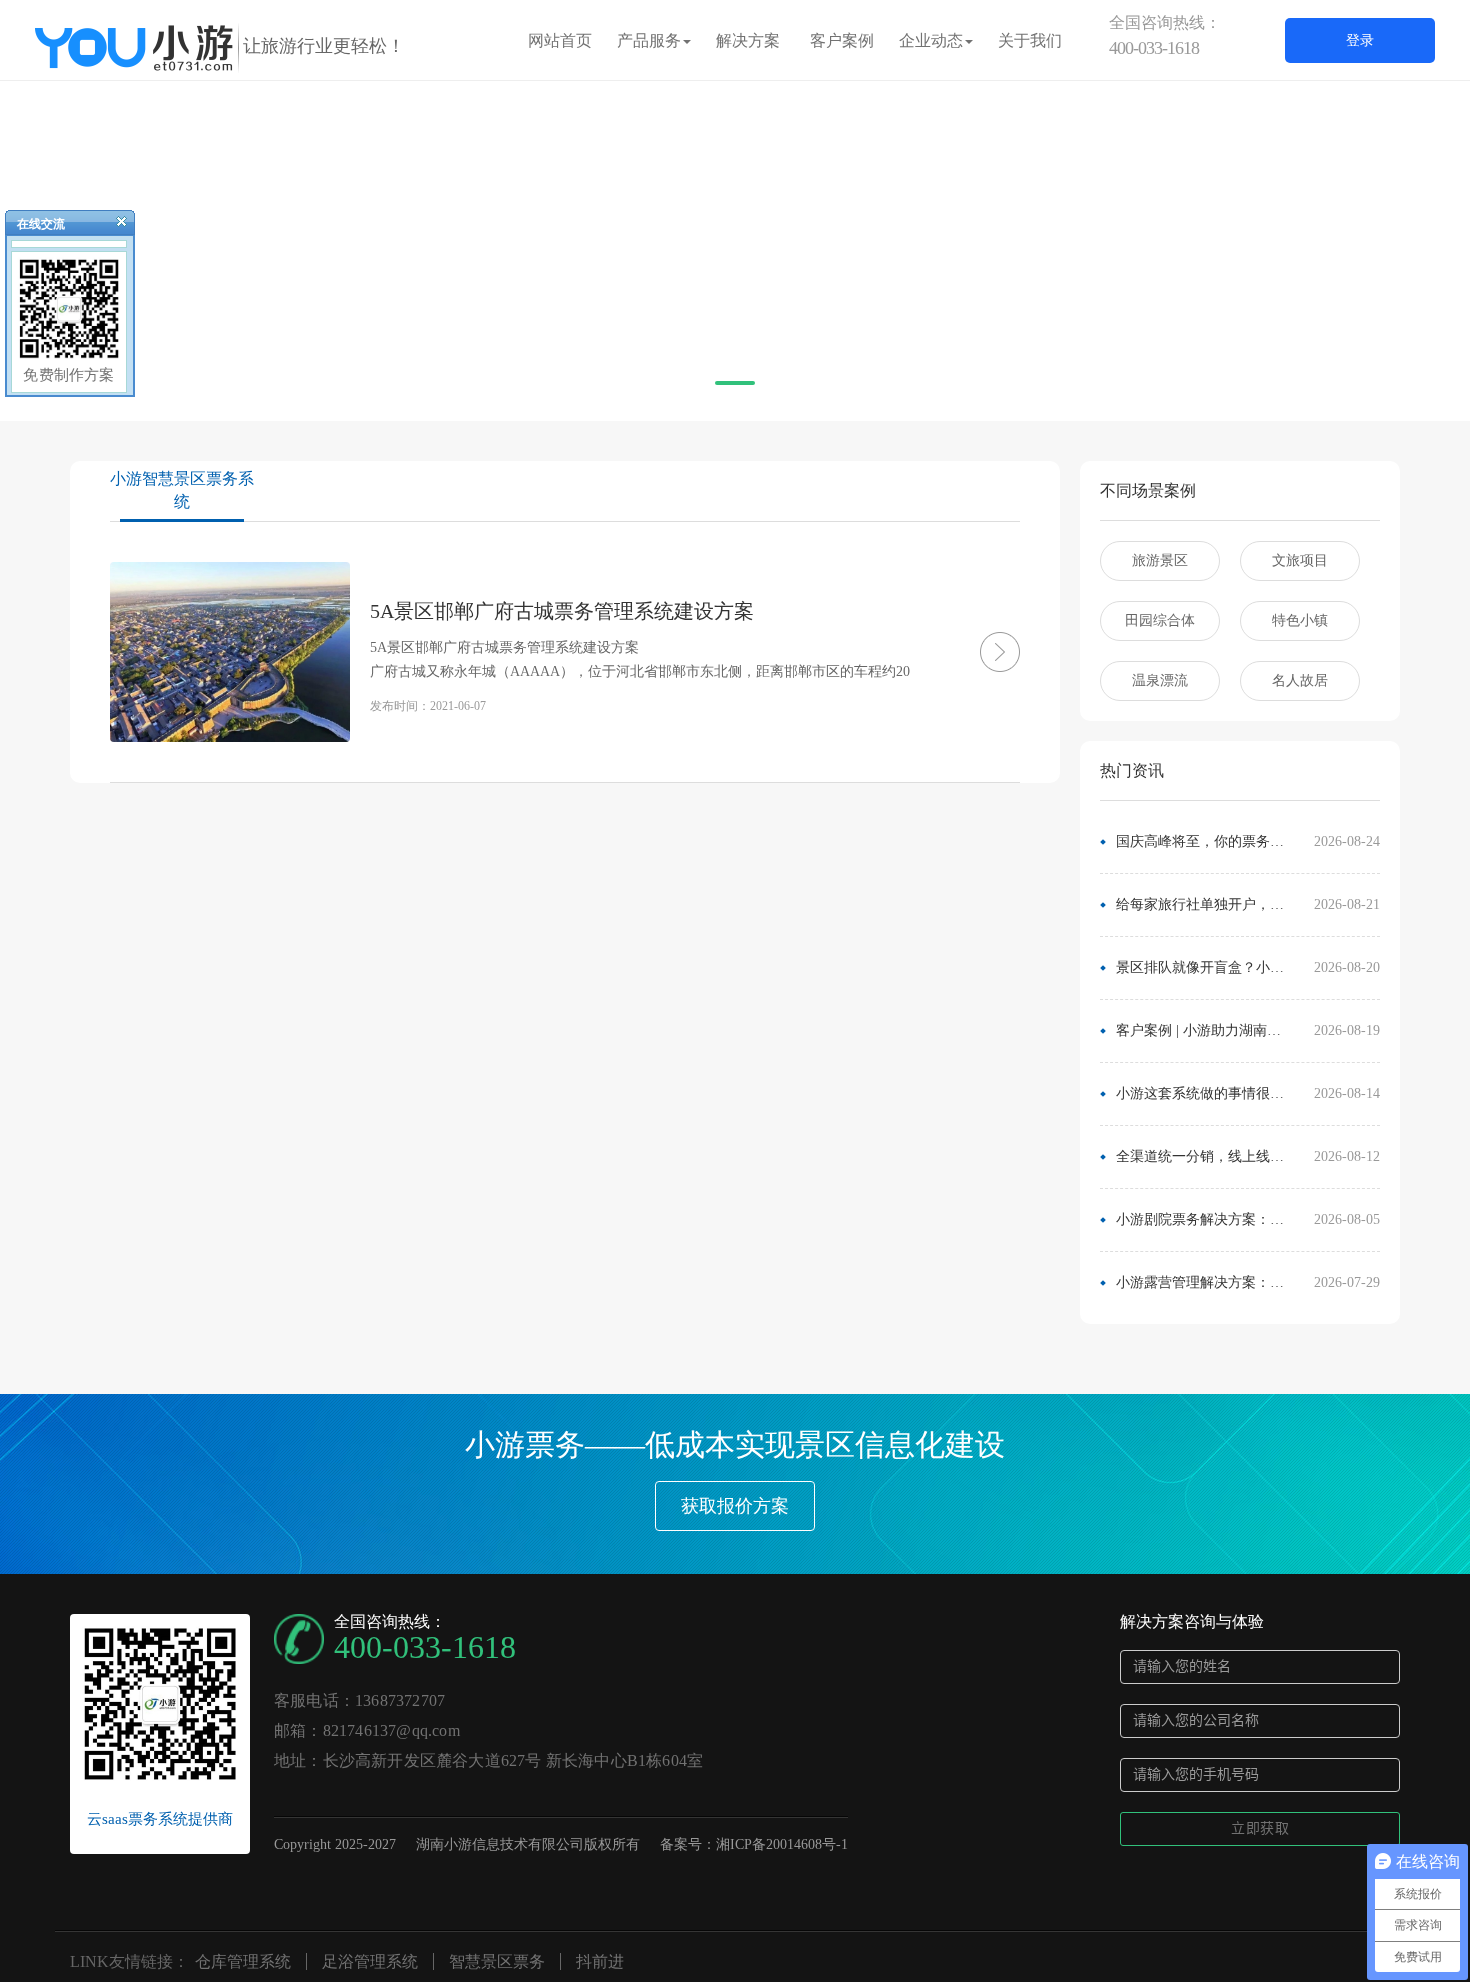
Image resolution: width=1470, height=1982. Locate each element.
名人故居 (1300, 680)
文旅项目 (1300, 560)
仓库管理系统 (243, 1961)
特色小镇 (1300, 620)
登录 (1360, 40)
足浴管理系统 (370, 1961)
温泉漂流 (1160, 680)
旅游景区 (1160, 560)
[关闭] (113, 226)
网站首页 (560, 40)
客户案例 (842, 40)
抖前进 (600, 1961)
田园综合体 (1160, 620)
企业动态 (931, 40)
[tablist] (735, 391)
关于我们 (1030, 40)
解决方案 (748, 40)
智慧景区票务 (497, 1961)
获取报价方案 (735, 1506)
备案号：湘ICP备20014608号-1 (754, 1844)
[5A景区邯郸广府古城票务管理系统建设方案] (970, 652)
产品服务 (649, 40)
